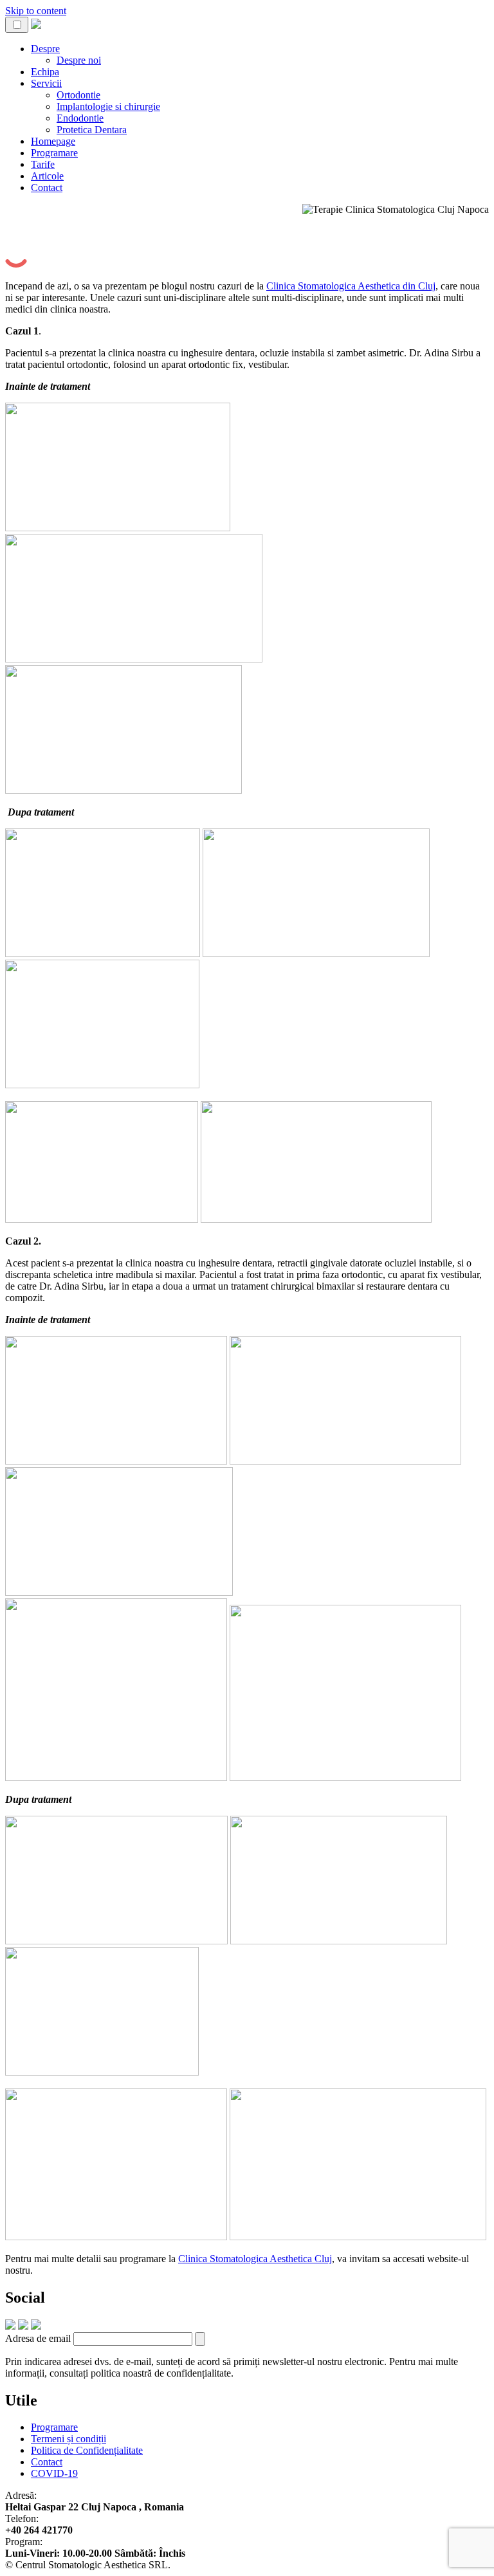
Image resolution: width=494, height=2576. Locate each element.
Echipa (45, 72)
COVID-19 (54, 2473)
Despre (45, 49)
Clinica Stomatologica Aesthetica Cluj (255, 2259)
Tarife (43, 164)
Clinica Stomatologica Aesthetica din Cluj (351, 286)
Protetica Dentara (92, 130)
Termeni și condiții (69, 2439)
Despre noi (79, 60)
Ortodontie (78, 95)
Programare (54, 153)
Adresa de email (38, 2338)
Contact (47, 187)
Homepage (53, 141)
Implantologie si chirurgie (108, 106)
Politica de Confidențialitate (87, 2450)
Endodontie (80, 118)
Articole (47, 176)
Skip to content (36, 11)
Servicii (46, 83)
